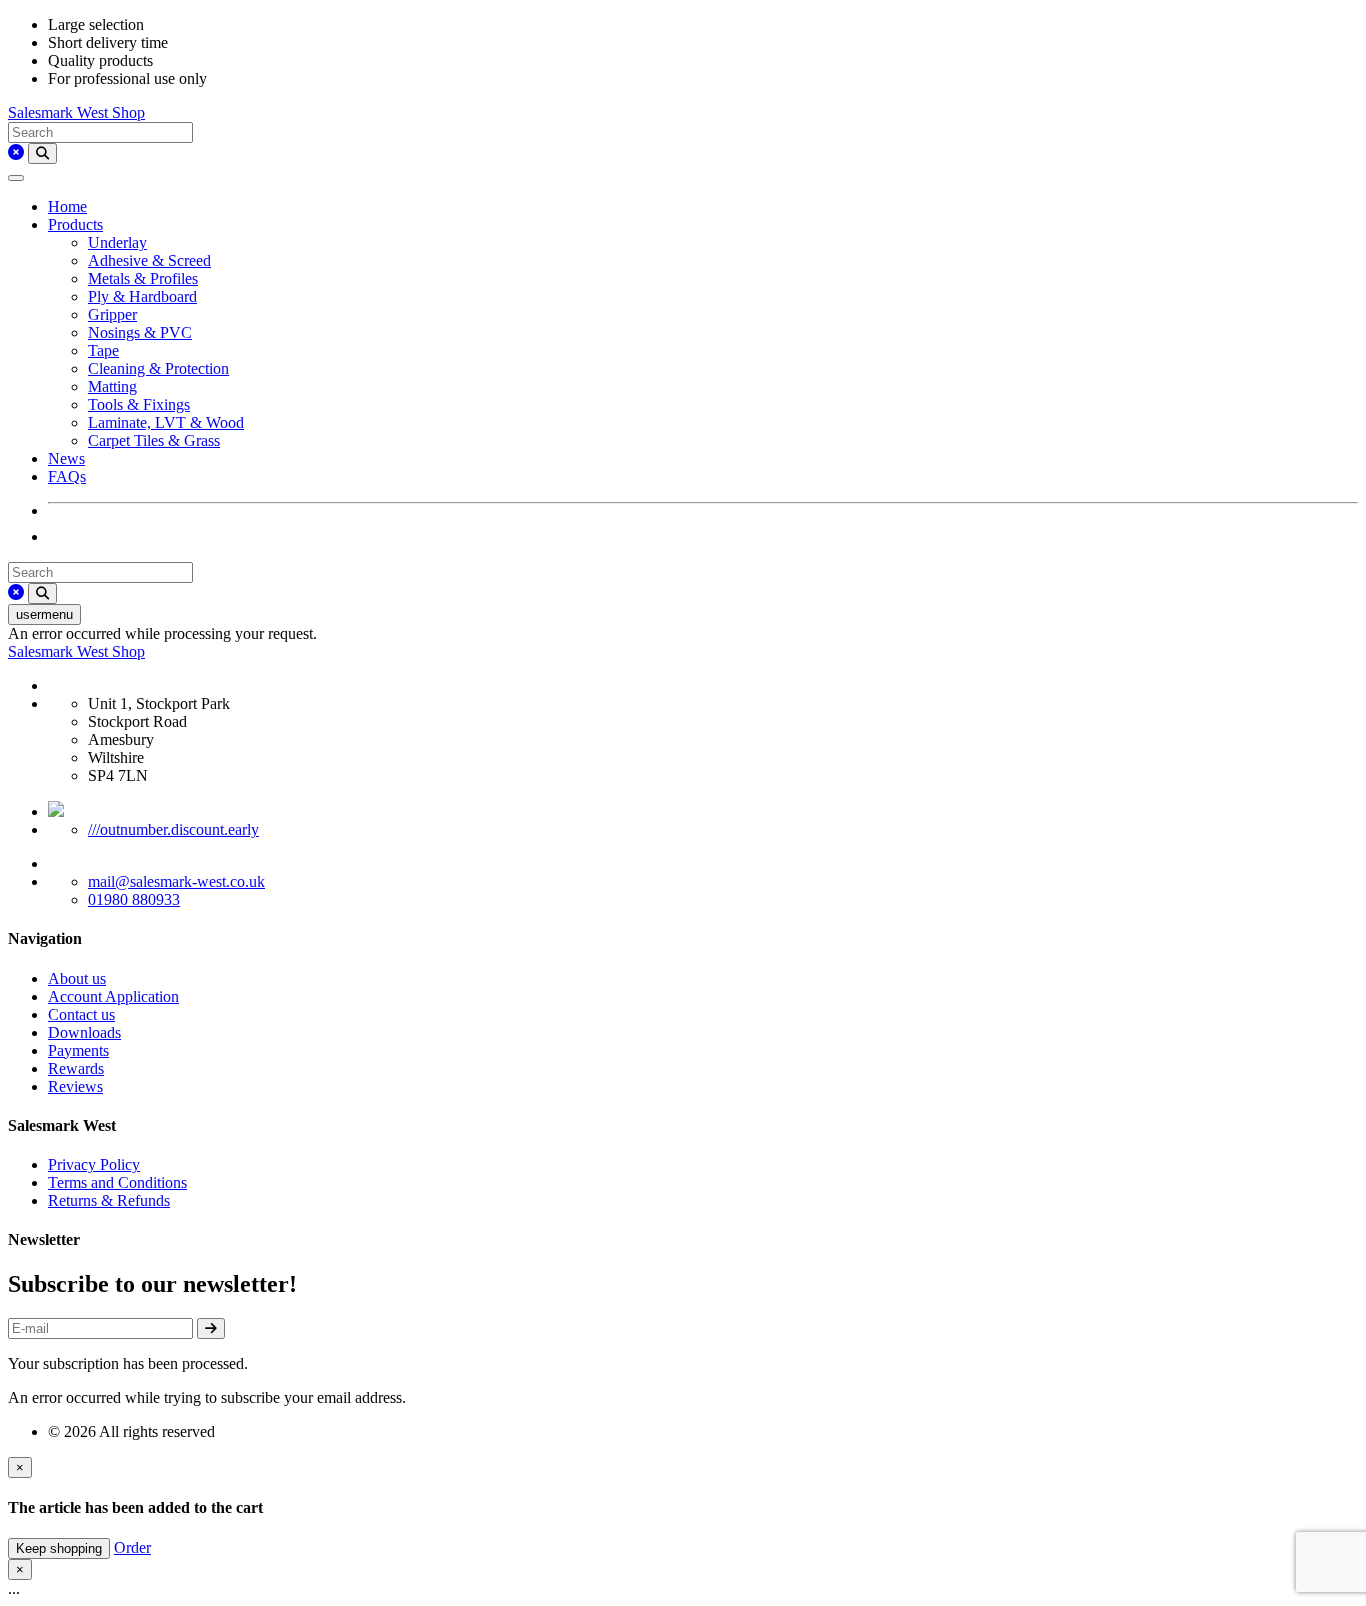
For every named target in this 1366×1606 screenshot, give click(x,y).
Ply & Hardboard (142, 296)
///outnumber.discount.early (173, 829)
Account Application (113, 996)
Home (67, 206)
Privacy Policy (94, 1164)
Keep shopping (59, 1548)
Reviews (75, 1086)
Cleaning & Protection (158, 368)
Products (75, 224)
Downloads (84, 1032)
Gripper (112, 314)
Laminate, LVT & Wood (166, 422)
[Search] (42, 153)
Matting (112, 386)
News (66, 458)
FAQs (67, 476)
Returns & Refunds (109, 1200)
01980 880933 (134, 899)
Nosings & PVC (140, 332)
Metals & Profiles (143, 278)
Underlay (117, 242)
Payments (78, 1050)
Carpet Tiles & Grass (154, 440)
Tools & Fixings (139, 404)
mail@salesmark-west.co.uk (176, 881)
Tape (103, 350)
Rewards (76, 1068)
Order (132, 1547)
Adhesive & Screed (149, 260)
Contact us (81, 1014)
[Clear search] (16, 152)
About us (77, 978)
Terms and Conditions (117, 1182)
